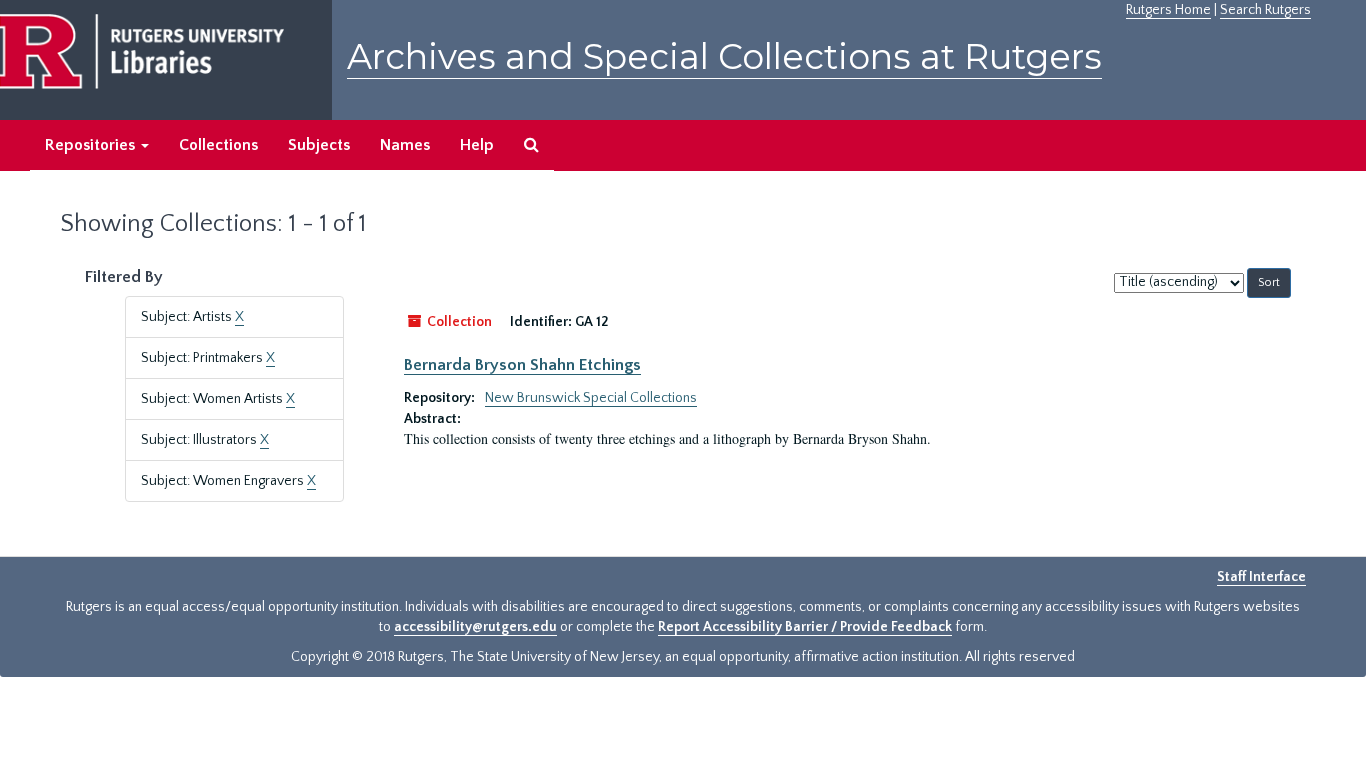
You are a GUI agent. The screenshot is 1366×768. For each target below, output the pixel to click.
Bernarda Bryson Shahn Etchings (522, 365)
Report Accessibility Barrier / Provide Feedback (805, 627)
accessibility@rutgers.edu (475, 627)
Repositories (92, 145)
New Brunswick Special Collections (591, 398)
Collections (218, 145)
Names (405, 145)
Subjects (319, 145)
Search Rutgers (1265, 10)
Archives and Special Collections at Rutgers (724, 56)
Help (477, 145)
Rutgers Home (1168, 10)
